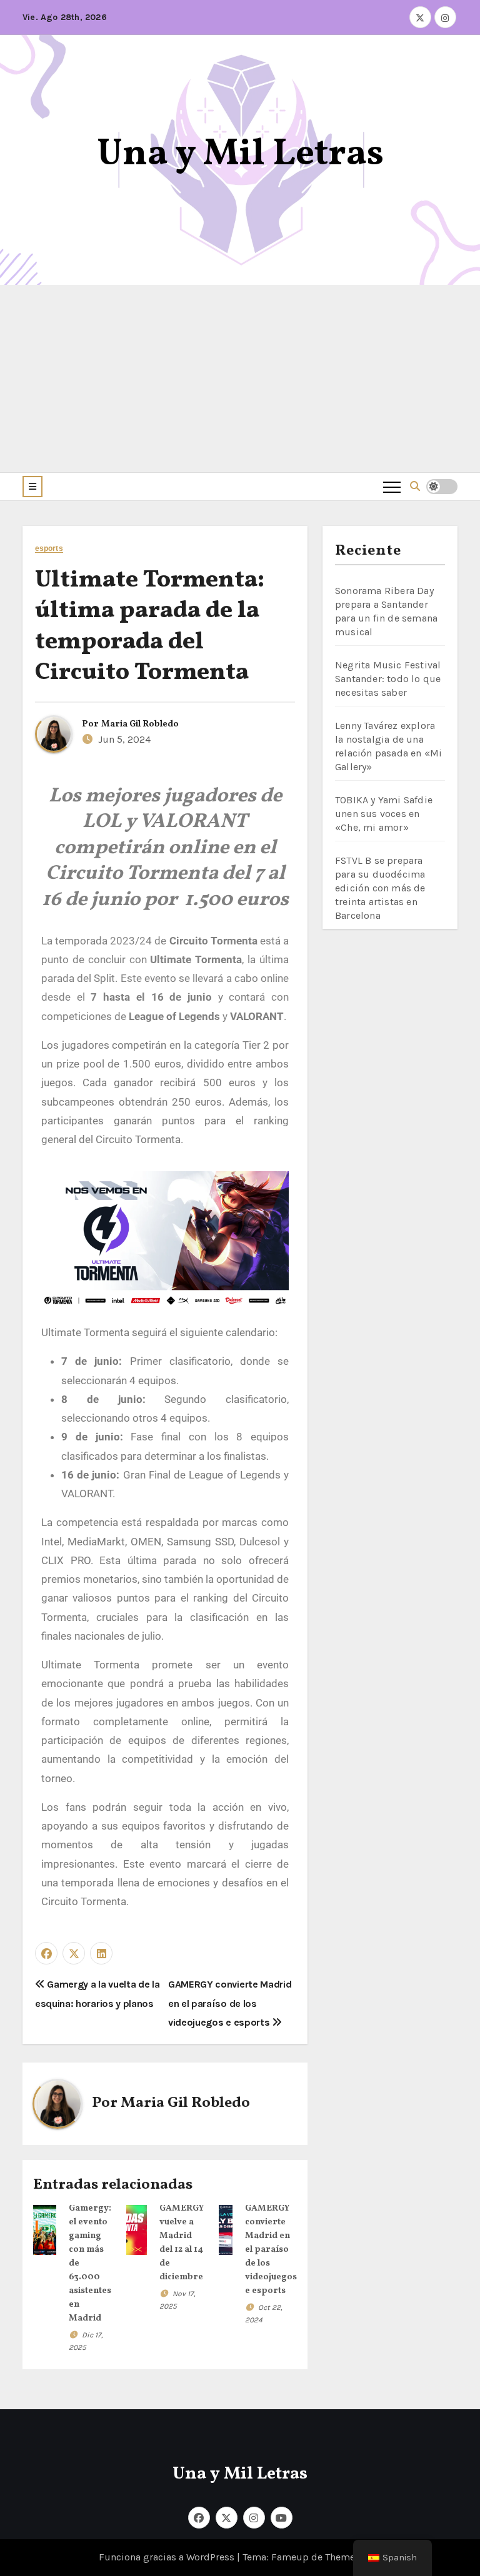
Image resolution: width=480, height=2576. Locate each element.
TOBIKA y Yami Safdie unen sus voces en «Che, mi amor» (384, 814)
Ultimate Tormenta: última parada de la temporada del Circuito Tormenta (150, 627)
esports (49, 549)
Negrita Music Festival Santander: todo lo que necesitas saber (388, 679)
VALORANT (257, 1016)
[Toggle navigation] (392, 487)
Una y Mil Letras (240, 155)
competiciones (77, 1016)
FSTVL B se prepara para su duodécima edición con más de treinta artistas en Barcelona (380, 888)
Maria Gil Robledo (140, 724)
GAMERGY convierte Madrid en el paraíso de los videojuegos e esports (230, 2003)
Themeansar (352, 2557)
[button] (32, 487)
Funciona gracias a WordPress (168, 2557)
